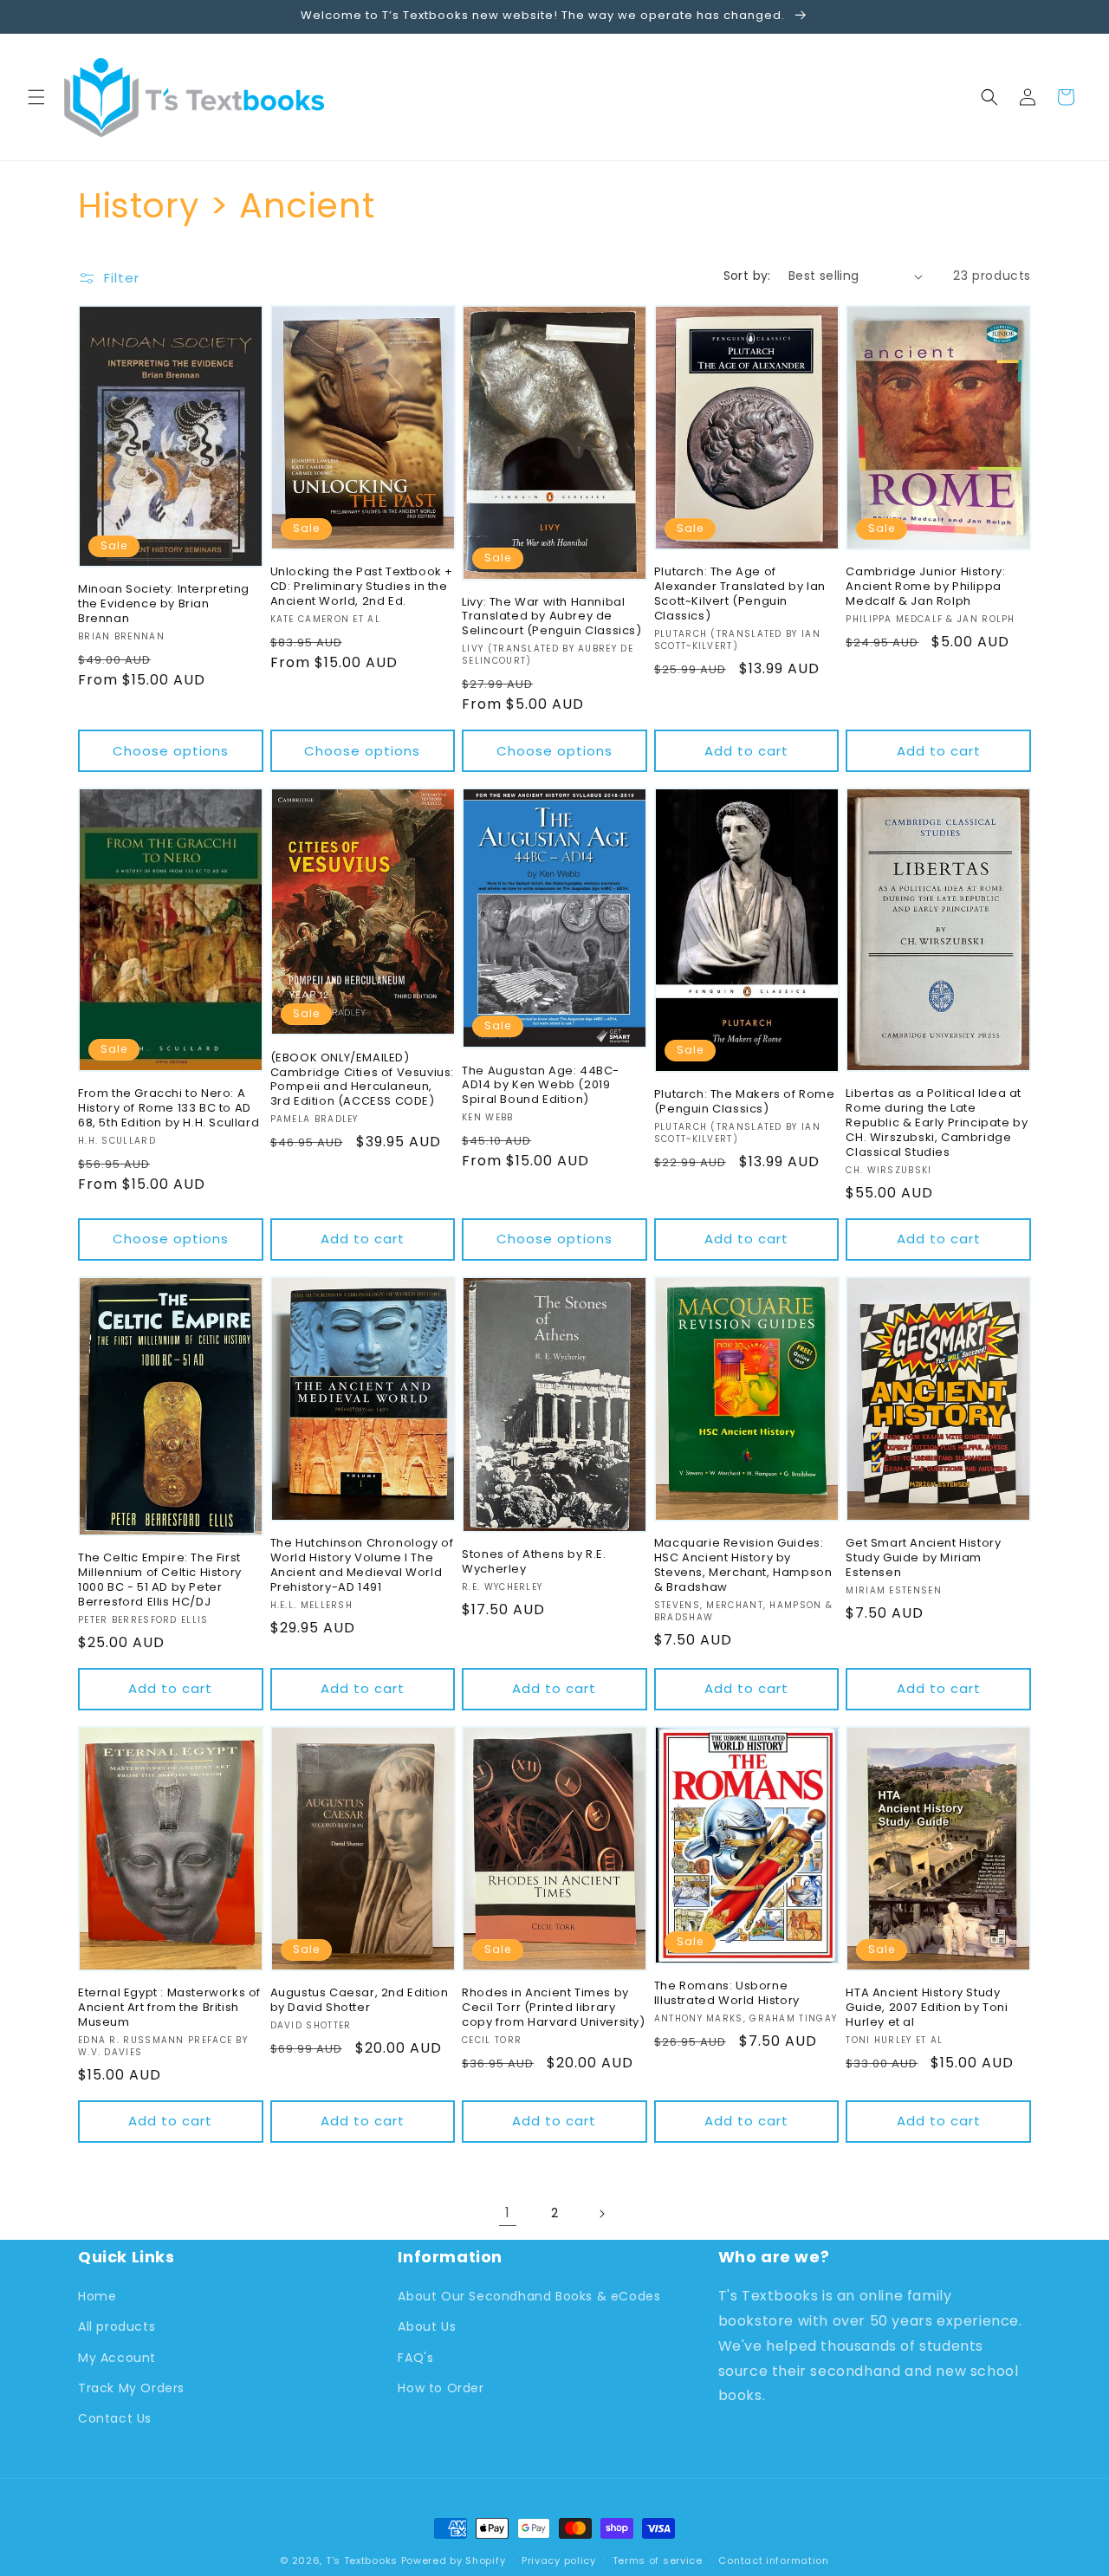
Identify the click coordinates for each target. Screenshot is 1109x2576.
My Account (117, 2358)
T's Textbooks (362, 2560)
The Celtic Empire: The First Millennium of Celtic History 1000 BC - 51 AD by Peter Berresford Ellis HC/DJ (160, 1580)
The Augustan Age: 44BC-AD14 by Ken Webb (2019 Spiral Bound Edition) (541, 1086)
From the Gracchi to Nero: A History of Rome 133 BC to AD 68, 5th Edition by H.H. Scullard (169, 1109)
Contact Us (115, 2418)
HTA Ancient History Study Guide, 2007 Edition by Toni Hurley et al (927, 2008)
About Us (427, 2327)
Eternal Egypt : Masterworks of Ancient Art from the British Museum (169, 2008)
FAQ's (415, 2358)
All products (117, 2327)
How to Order (441, 2388)
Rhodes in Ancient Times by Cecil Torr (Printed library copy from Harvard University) (553, 2008)
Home (97, 2297)
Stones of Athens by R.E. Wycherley (534, 1562)
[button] (36, 97)
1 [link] (508, 2213)
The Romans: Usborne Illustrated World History (727, 1994)
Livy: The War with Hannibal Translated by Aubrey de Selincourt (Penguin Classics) (551, 617)
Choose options (171, 751)
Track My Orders (131, 2388)
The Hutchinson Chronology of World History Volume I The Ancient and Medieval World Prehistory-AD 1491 (362, 1566)
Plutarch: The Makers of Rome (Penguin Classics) (745, 1102)
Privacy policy (559, 2560)
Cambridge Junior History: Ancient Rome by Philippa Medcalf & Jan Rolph (925, 587)
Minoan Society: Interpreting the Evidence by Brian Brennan (164, 604)
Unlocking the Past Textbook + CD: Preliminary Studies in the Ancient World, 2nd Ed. (362, 587)
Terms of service (658, 2560)
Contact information (773, 2560)
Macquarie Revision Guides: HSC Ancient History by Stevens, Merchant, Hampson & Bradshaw (743, 1566)
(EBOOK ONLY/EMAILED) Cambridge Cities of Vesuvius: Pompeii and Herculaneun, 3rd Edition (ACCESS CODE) (362, 1080)
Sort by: (747, 276)
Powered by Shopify (454, 2560)
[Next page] (601, 2214)
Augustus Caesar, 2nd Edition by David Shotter (360, 2001)
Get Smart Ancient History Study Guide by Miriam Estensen (923, 1558)
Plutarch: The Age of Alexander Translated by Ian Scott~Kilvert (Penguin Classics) (740, 594)
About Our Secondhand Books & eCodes (529, 2297)
